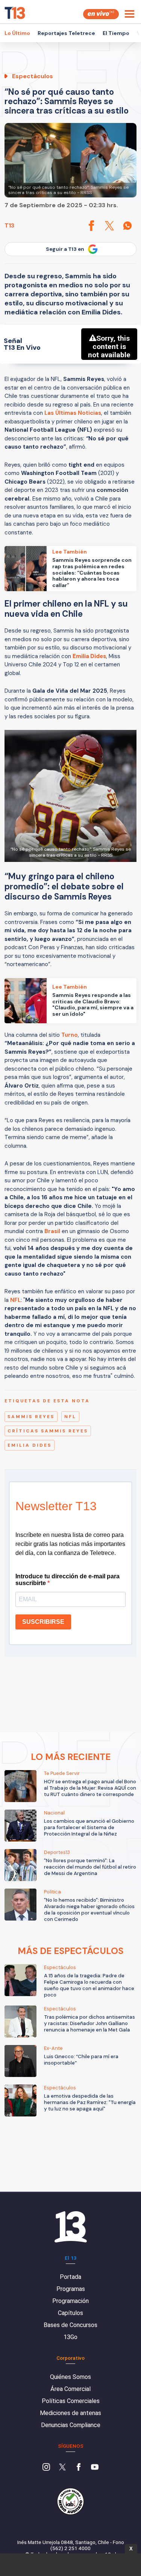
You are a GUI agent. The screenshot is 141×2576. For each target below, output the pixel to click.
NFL (15, 1300)
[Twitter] (62, 2468)
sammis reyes (31, 1417)
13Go (70, 2337)
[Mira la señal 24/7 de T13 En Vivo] (101, 14)
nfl (70, 1417)
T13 (9, 225)
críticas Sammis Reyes (48, 1431)
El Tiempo (116, 33)
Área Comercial (70, 2389)
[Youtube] (95, 2468)
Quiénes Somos (70, 2377)
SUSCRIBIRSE (43, 1622)
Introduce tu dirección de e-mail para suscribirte (67, 1580)
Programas (71, 2289)
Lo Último (17, 33)
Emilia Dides (30, 1445)
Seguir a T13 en (65, 249)
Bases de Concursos (70, 2325)
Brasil (52, 1231)
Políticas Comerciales (71, 2401)
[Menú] (130, 14)
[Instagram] (46, 2468)
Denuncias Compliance (71, 2425)
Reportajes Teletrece (66, 33)
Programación (70, 2301)
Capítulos (70, 2313)
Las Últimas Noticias (73, 413)
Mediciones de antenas (70, 2413)
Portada (70, 2277)
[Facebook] (79, 2468)
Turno (70, 1035)
